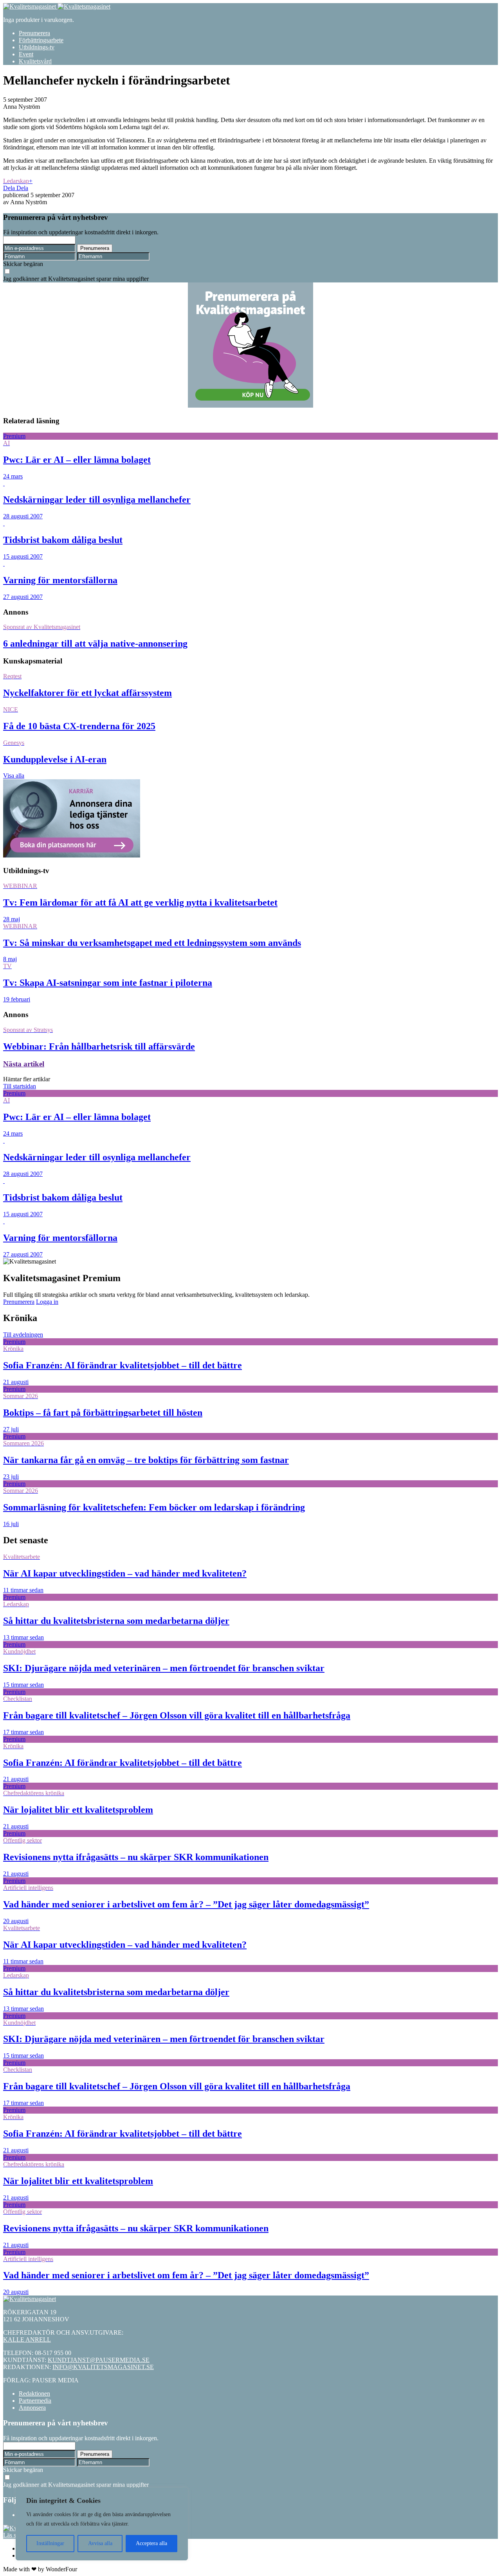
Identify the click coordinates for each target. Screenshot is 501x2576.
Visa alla (14, 776)
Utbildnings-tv (37, 47)
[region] (102, 2524)
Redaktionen (34, 2394)
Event (26, 54)
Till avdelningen (23, 1335)
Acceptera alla (151, 2543)
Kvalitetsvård (35, 61)
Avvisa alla (100, 2543)
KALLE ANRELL (27, 2340)
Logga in (47, 1302)
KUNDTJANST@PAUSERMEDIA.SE (99, 2360)
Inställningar (50, 2543)
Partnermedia (35, 2401)
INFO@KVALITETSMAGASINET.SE (103, 2367)
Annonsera (32, 2408)
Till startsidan (20, 1086)
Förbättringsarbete (41, 40)
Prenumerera (34, 33)
